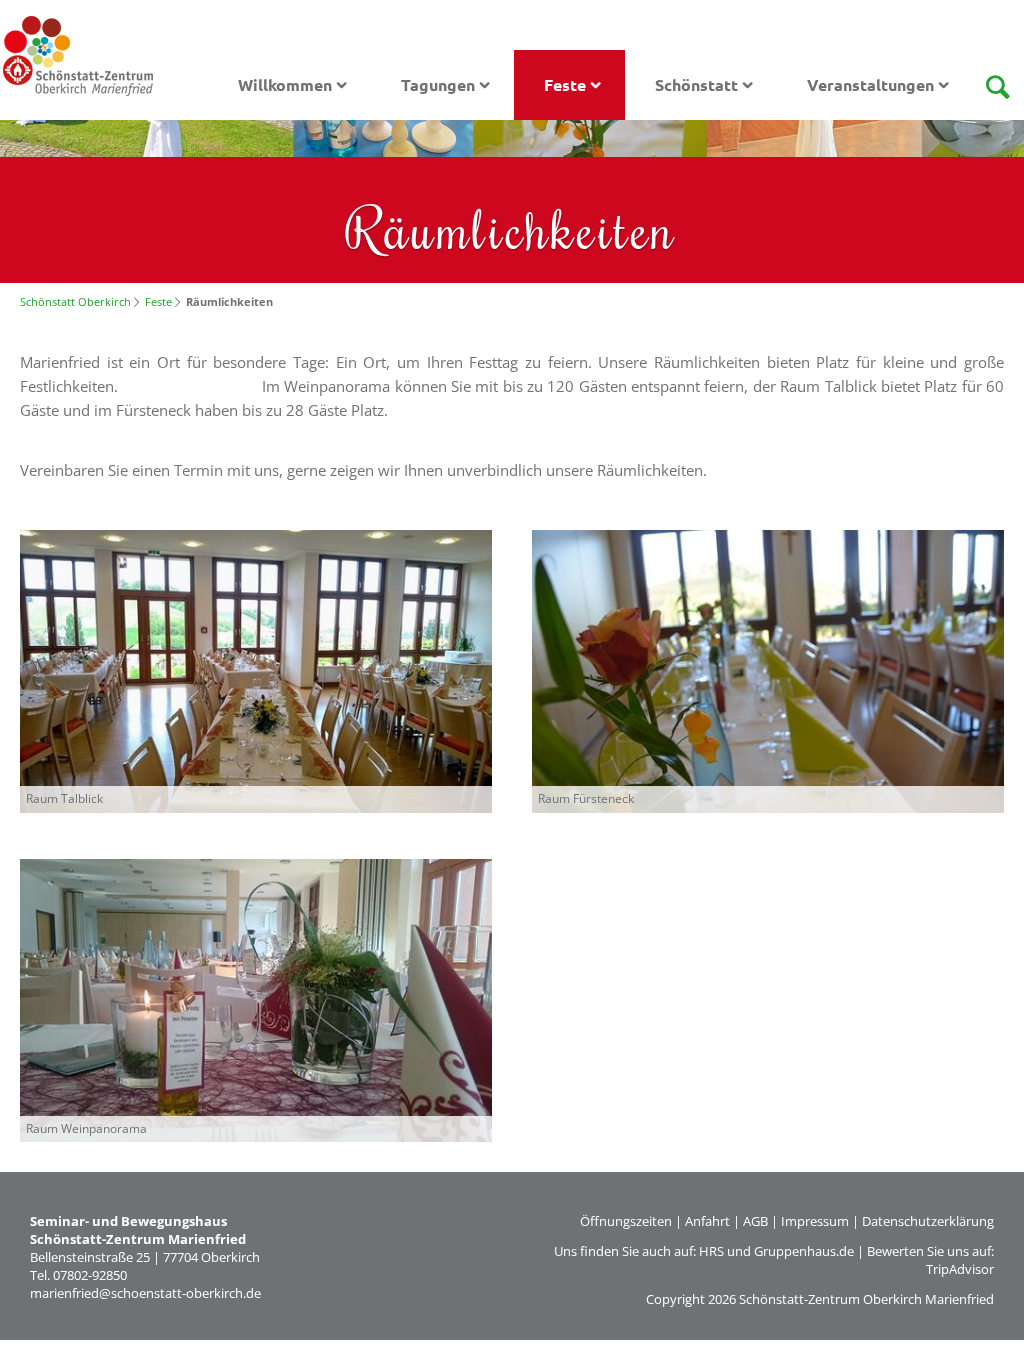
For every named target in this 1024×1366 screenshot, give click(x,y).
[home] (78, 54)
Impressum (815, 1221)
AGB (755, 1221)
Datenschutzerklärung (928, 1221)
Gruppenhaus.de (804, 1251)
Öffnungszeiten (626, 1221)
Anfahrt (707, 1221)
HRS (711, 1251)
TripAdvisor (960, 1269)
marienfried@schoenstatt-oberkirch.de (145, 1293)
